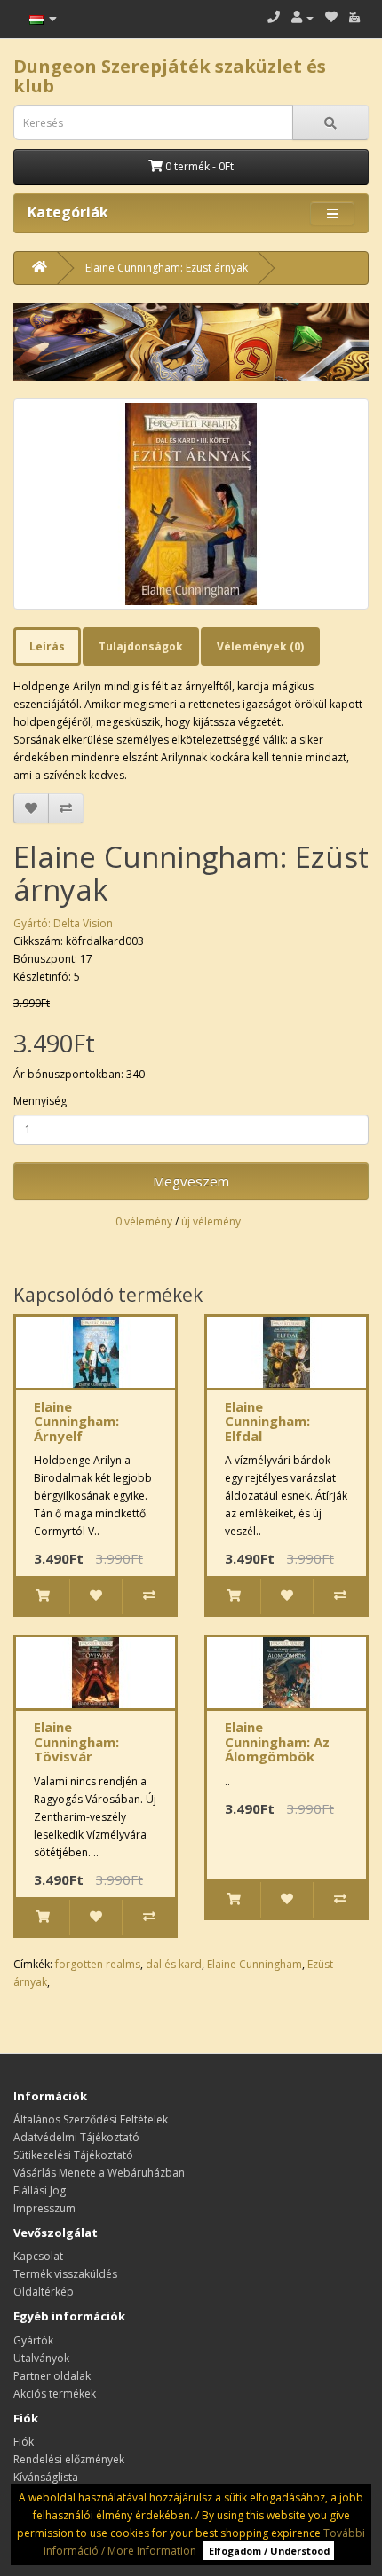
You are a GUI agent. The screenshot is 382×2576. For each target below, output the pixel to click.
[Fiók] (302, 17)
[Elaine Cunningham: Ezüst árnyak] (191, 504)
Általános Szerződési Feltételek (91, 2119)
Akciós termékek (55, 2394)
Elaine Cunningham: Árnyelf (76, 1421)
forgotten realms (98, 1964)
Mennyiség (40, 1101)
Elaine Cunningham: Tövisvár (76, 1741)
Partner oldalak (52, 2376)
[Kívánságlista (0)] (331, 17)
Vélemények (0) (260, 646)
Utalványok (41, 2358)
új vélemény (211, 1221)
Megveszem (191, 1181)
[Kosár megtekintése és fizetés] (354, 17)
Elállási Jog (40, 2190)
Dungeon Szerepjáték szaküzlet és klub (170, 76)
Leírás (47, 646)
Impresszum (44, 2208)
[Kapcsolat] (274, 17)
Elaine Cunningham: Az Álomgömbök (277, 1741)
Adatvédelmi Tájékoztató (76, 2137)
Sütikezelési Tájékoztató (73, 2155)
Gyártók (33, 2340)
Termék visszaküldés (65, 2274)
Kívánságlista (46, 2477)
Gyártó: (33, 923)
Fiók (24, 2442)
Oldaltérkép (44, 2292)
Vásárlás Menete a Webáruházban (99, 2173)
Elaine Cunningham (255, 1964)
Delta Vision (83, 923)
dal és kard (174, 1964)
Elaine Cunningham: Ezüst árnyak (167, 268)
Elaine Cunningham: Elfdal (267, 1421)
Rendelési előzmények (69, 2459)
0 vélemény (144, 1221)
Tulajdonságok (141, 646)
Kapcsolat (38, 2256)
